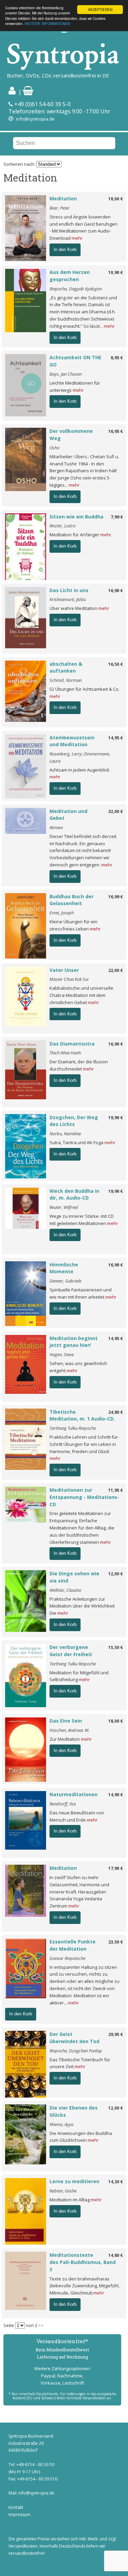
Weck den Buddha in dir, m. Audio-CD (74, 1195)
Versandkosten (23, 2546)
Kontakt (16, 2507)
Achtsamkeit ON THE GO (75, 361)
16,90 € (116, 590)
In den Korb (65, 249)
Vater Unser (64, 970)
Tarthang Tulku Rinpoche (73, 1428)
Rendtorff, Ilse (63, 1804)
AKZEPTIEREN (100, 9)
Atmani (56, 827)
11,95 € (116, 1490)
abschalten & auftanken (66, 667)
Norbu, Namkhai (65, 1134)
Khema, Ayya (61, 2124)
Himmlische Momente (64, 1268)
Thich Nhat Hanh (65, 1053)
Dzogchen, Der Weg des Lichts (74, 1121)
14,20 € (116, 2181)
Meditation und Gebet (68, 815)
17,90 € (116, 1868)
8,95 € (117, 358)
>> (41, 2325)
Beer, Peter (60, 208)
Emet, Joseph (62, 913)
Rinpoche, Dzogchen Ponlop (76, 2051)
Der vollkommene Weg (71, 435)
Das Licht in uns (69, 590)
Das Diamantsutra (72, 1044)
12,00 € (116, 1574)
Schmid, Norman (66, 680)
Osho (54, 448)
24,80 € (116, 1412)
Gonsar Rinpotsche (67, 1958)
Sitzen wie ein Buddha (76, 517)
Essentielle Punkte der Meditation (73, 1945)
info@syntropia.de (35, 119)
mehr (77, 238)
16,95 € (116, 431)
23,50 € (116, 1942)
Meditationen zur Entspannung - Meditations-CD (84, 1497)
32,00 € (116, 811)
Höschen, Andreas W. (69, 1730)
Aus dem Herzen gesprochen (70, 276)
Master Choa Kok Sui (69, 979)
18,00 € (116, 199)
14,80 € (116, 2255)
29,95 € (116, 2034)
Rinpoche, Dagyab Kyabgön (76, 289)
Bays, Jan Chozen (66, 374)
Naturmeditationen (74, 1794)
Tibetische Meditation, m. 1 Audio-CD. (82, 1415)
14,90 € (116, 1795)
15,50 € (116, 1647)
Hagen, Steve (62, 1354)
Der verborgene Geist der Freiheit (71, 1651)
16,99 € (116, 897)
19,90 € (116, 1117)
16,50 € (116, 664)
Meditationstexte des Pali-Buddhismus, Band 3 (83, 2262)
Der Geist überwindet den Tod (74, 2038)
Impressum (19, 2515)
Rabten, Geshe (63, 2191)
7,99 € (117, 517)
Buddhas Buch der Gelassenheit (72, 900)
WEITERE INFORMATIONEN (47, 23)
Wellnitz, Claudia (65, 1590)
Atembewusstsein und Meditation (72, 741)
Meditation (63, 198)
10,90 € (116, 272)
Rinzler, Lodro (62, 526)
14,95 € (116, 738)
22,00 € (116, 970)
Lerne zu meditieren (74, 2181)
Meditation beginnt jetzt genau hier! (74, 1342)
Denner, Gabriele (65, 1281)
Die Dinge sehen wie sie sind (74, 1577)
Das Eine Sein (66, 1721)
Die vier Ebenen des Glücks (74, 2111)
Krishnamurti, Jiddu (68, 599)
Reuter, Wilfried (64, 1207)
